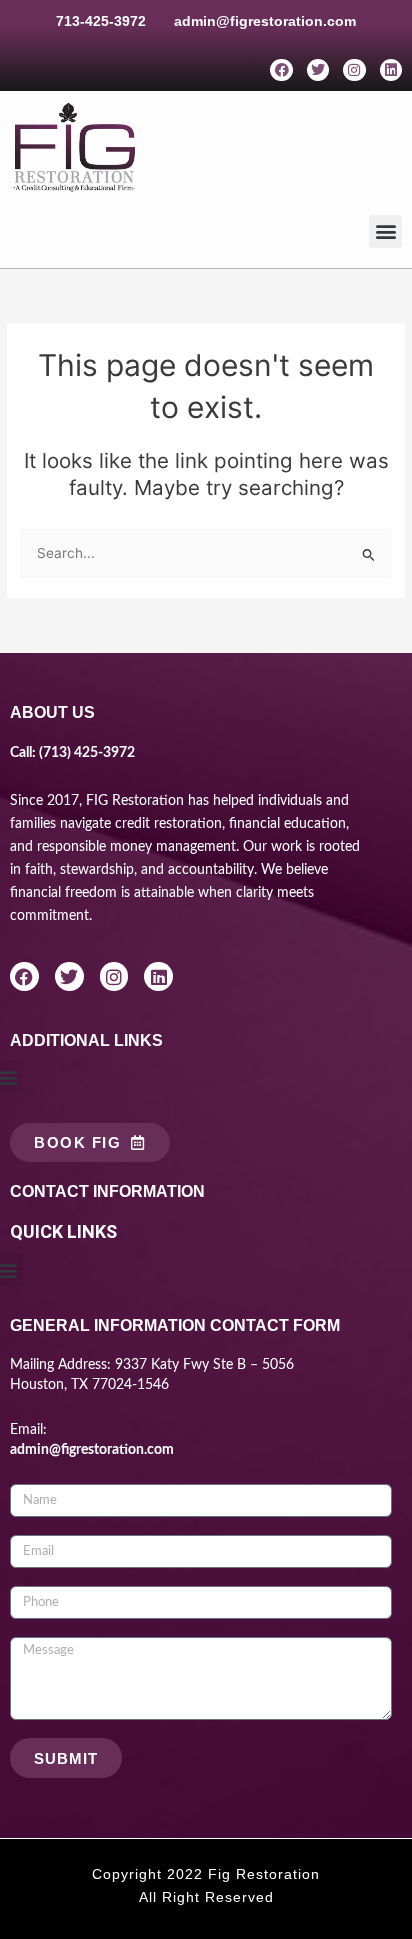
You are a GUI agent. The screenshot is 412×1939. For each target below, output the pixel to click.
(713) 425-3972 (87, 753)
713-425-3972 (101, 21)
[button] (385, 231)
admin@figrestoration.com (265, 21)
